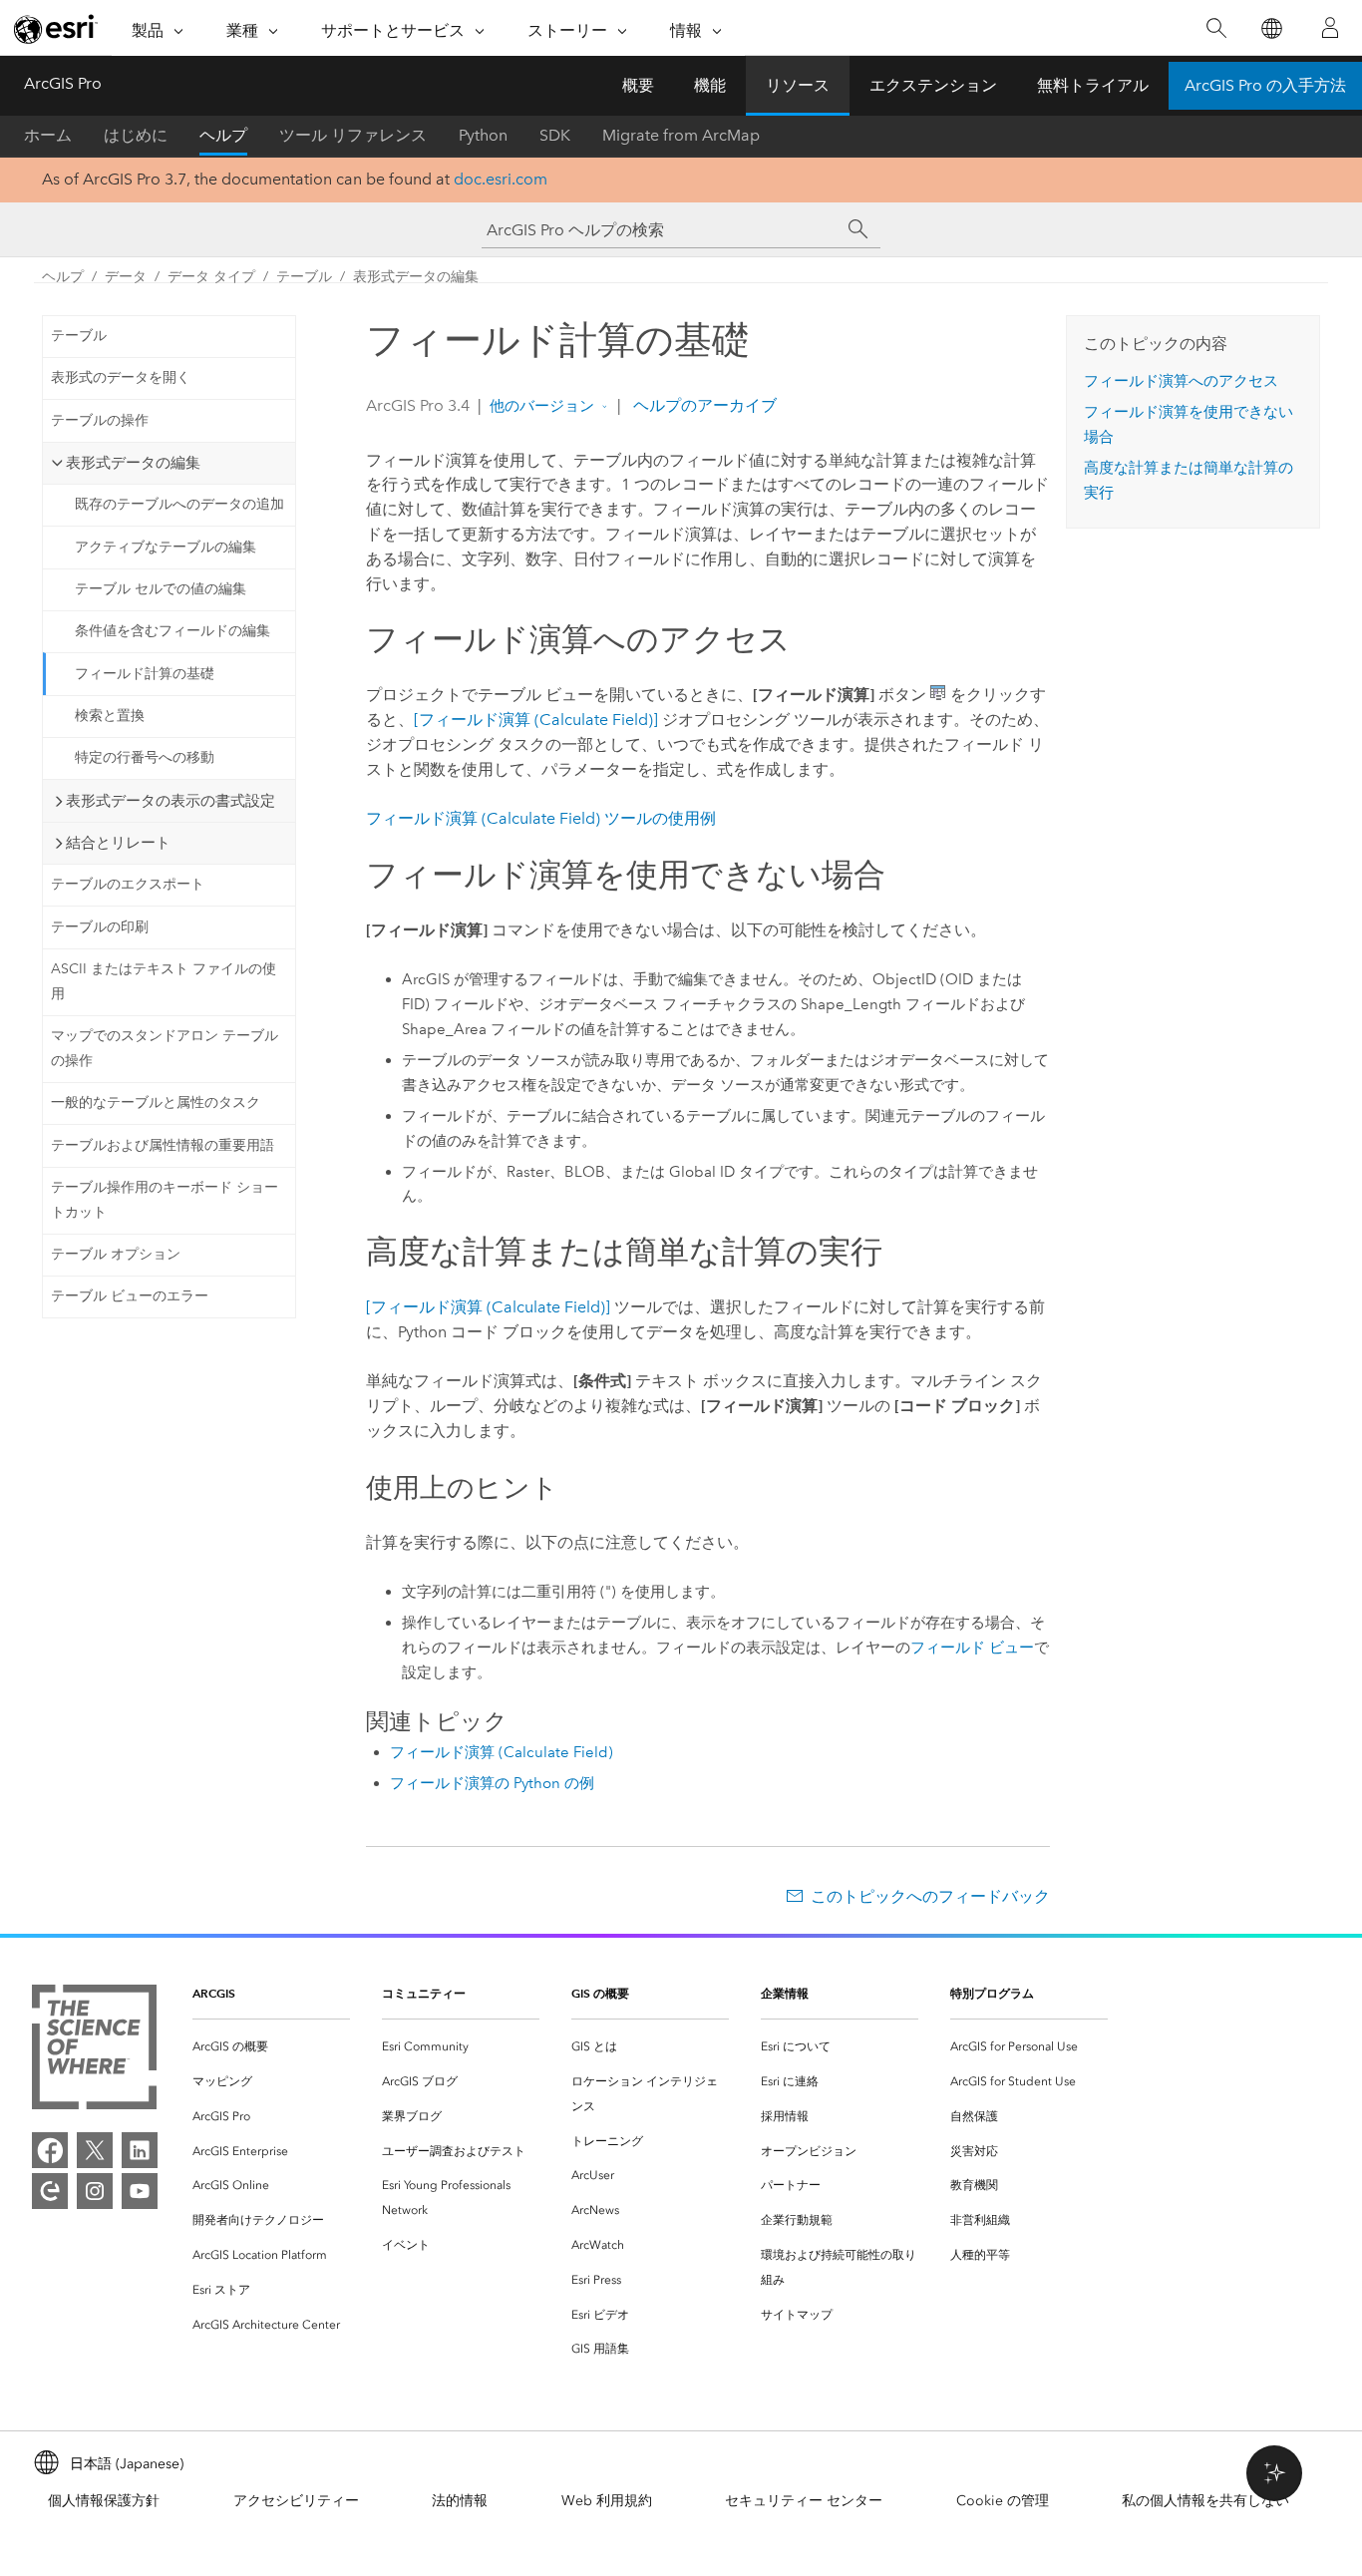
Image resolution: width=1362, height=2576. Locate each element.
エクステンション (933, 85)
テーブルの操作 (100, 420)
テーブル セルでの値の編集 (161, 589)
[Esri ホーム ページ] (56, 29)
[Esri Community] (50, 2191)
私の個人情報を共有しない (1205, 2501)
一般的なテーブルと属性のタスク (156, 1103)
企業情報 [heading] (785, 1993)
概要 (638, 85)
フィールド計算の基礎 (145, 674)
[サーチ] (858, 229)
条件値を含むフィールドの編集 (172, 631)
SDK (555, 135)
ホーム (48, 135)
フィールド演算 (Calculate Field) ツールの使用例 (541, 818)
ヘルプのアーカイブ (703, 405)
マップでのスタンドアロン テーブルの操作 (165, 1048)
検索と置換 (110, 716)
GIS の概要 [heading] (600, 1993)
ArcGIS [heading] (214, 1993)
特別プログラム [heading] (992, 1993)
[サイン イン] (1330, 28)
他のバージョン (542, 406)
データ (126, 277)
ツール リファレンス (353, 135)
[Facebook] (50, 2150)
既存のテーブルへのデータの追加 (179, 504)
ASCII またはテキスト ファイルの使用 (164, 981)
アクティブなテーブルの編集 (166, 547)
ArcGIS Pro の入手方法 (1265, 85)
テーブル (304, 277)
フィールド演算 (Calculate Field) (502, 1752)
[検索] (1216, 28)
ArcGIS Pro (63, 83)
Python (483, 135)
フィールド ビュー (972, 1648)
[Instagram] (95, 2191)
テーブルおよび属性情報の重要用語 (163, 1145)
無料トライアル (1093, 85)
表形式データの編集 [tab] (133, 463)
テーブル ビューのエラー (130, 1296)
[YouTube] (140, 2191)
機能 (710, 85)
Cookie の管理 (1003, 2501)
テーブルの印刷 (100, 927)
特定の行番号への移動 (145, 757)
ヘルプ (223, 135)
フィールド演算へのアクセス (1181, 381)
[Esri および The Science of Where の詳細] (94, 2051)
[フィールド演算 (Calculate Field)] (536, 720)
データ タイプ (211, 277)
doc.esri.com (501, 179)
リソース (798, 85)
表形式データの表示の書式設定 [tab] (170, 801)
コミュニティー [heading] (424, 1993)
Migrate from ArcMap (681, 135)
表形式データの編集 (416, 277)
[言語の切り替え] (1271, 28)
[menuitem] (271, 2047)
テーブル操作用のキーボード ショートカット (165, 1200)
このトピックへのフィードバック (930, 1896)
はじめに (136, 135)
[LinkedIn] (140, 2150)
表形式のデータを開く (121, 377)
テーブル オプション (116, 1254)
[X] (95, 2150)
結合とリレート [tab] (118, 843)
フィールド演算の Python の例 (492, 1783)
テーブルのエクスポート (128, 884)
